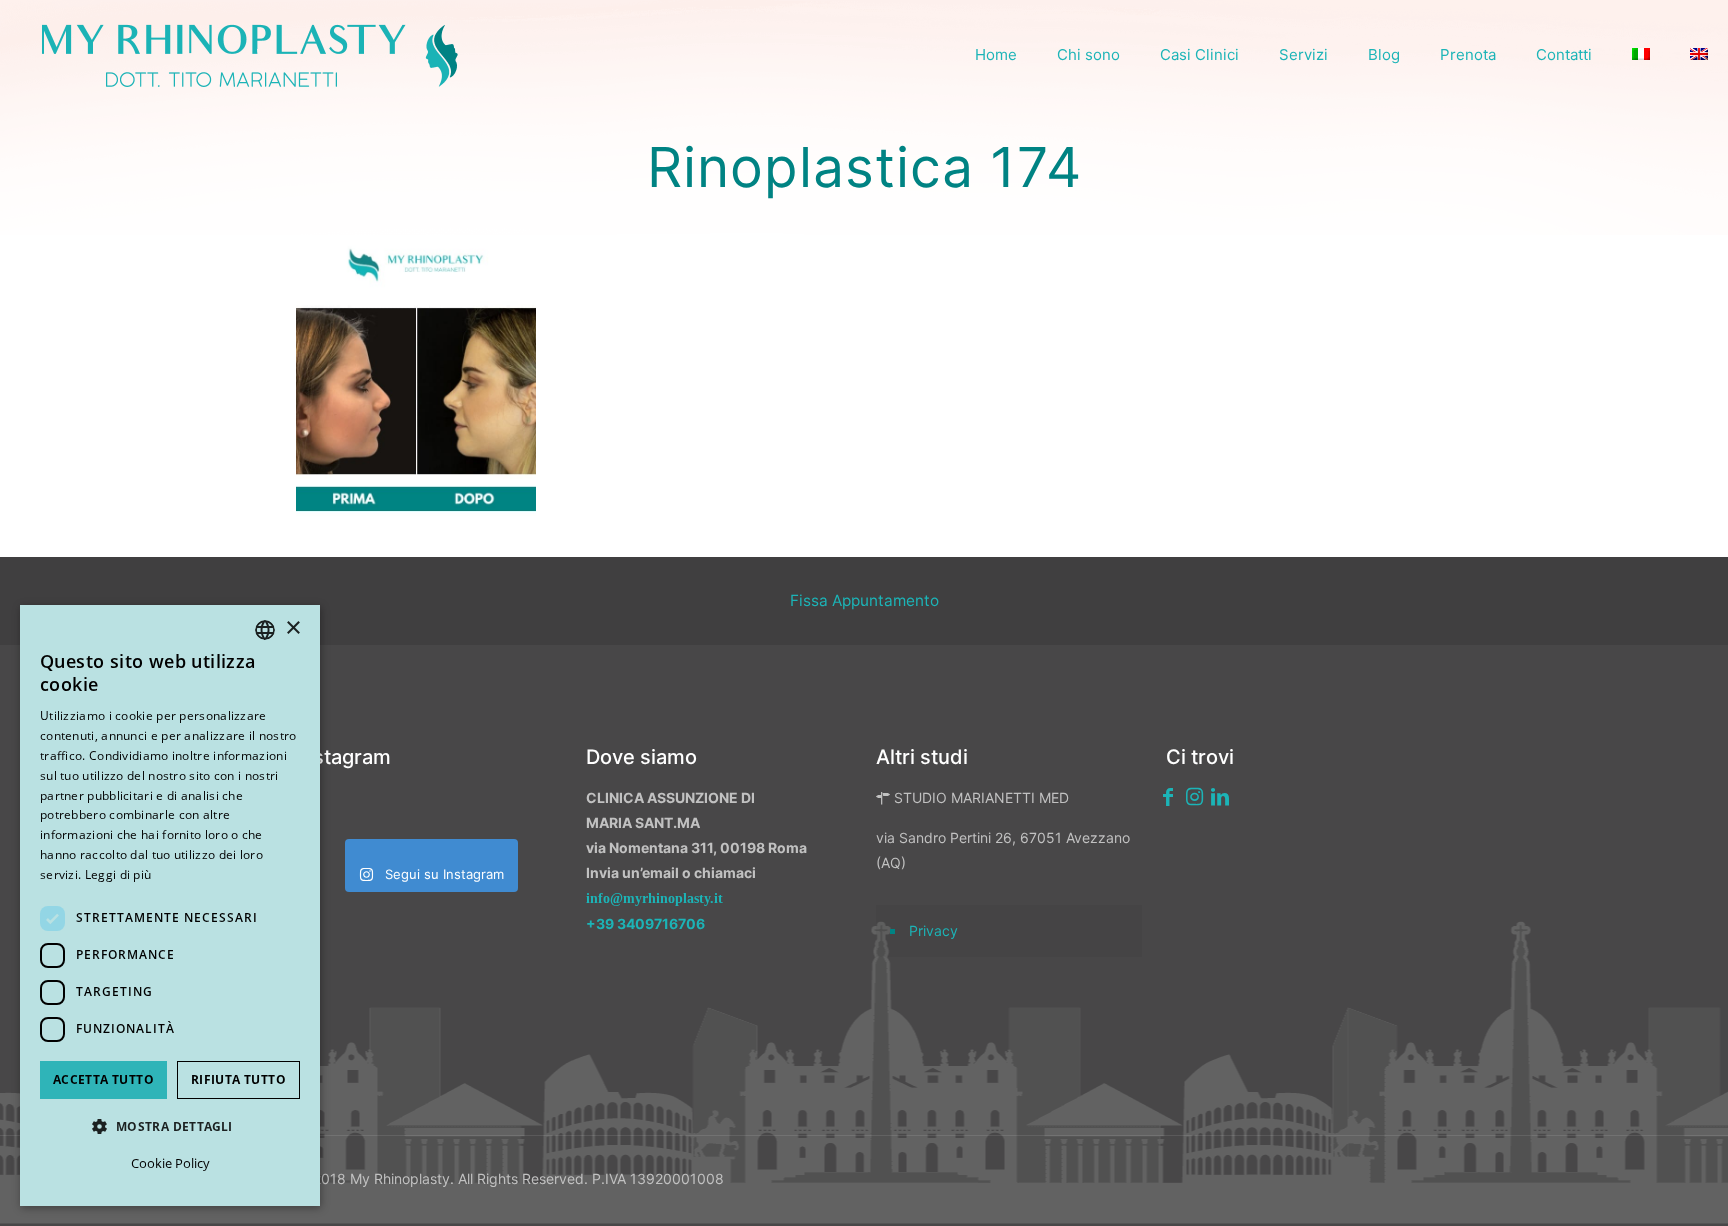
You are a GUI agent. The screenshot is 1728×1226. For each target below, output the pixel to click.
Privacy (933, 930)
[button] (170, 1126)
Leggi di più (118, 874)
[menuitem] (1641, 55)
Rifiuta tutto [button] (238, 1079)
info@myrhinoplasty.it (654, 898)
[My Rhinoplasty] (250, 55)
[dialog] (170, 905)
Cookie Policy (170, 1163)
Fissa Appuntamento (864, 600)
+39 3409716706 (645, 923)
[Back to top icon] (1607, 1185)
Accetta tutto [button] (103, 1079)
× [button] (292, 628)
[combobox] (265, 630)
